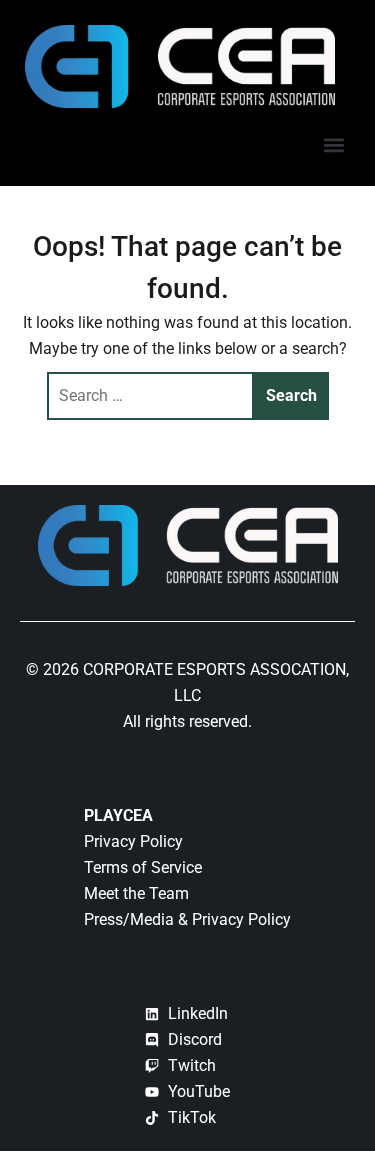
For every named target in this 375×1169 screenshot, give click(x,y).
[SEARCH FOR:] (151, 396)
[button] (333, 144)
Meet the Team (136, 893)
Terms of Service (143, 867)
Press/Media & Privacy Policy (187, 919)
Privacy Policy (133, 841)
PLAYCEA (118, 815)
